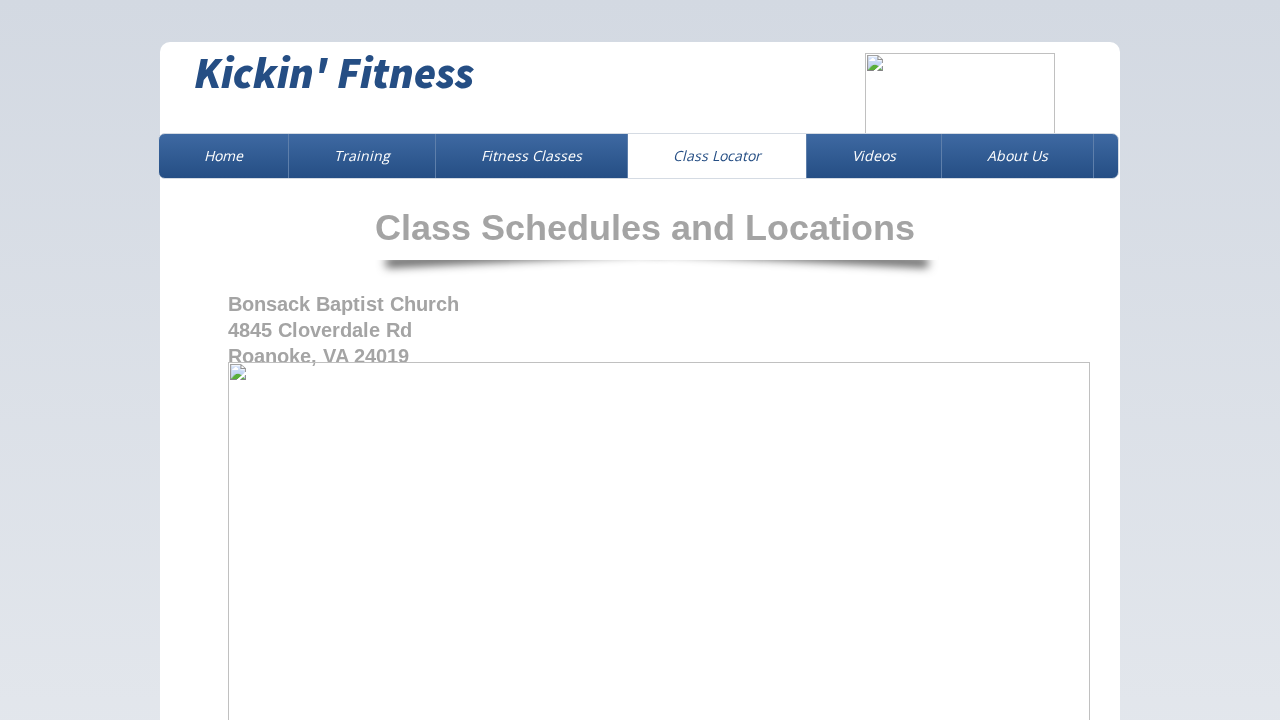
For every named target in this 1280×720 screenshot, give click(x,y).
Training (362, 155)
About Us (1017, 155)
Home (223, 155)
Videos (874, 155)
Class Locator (717, 155)
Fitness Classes (531, 155)
